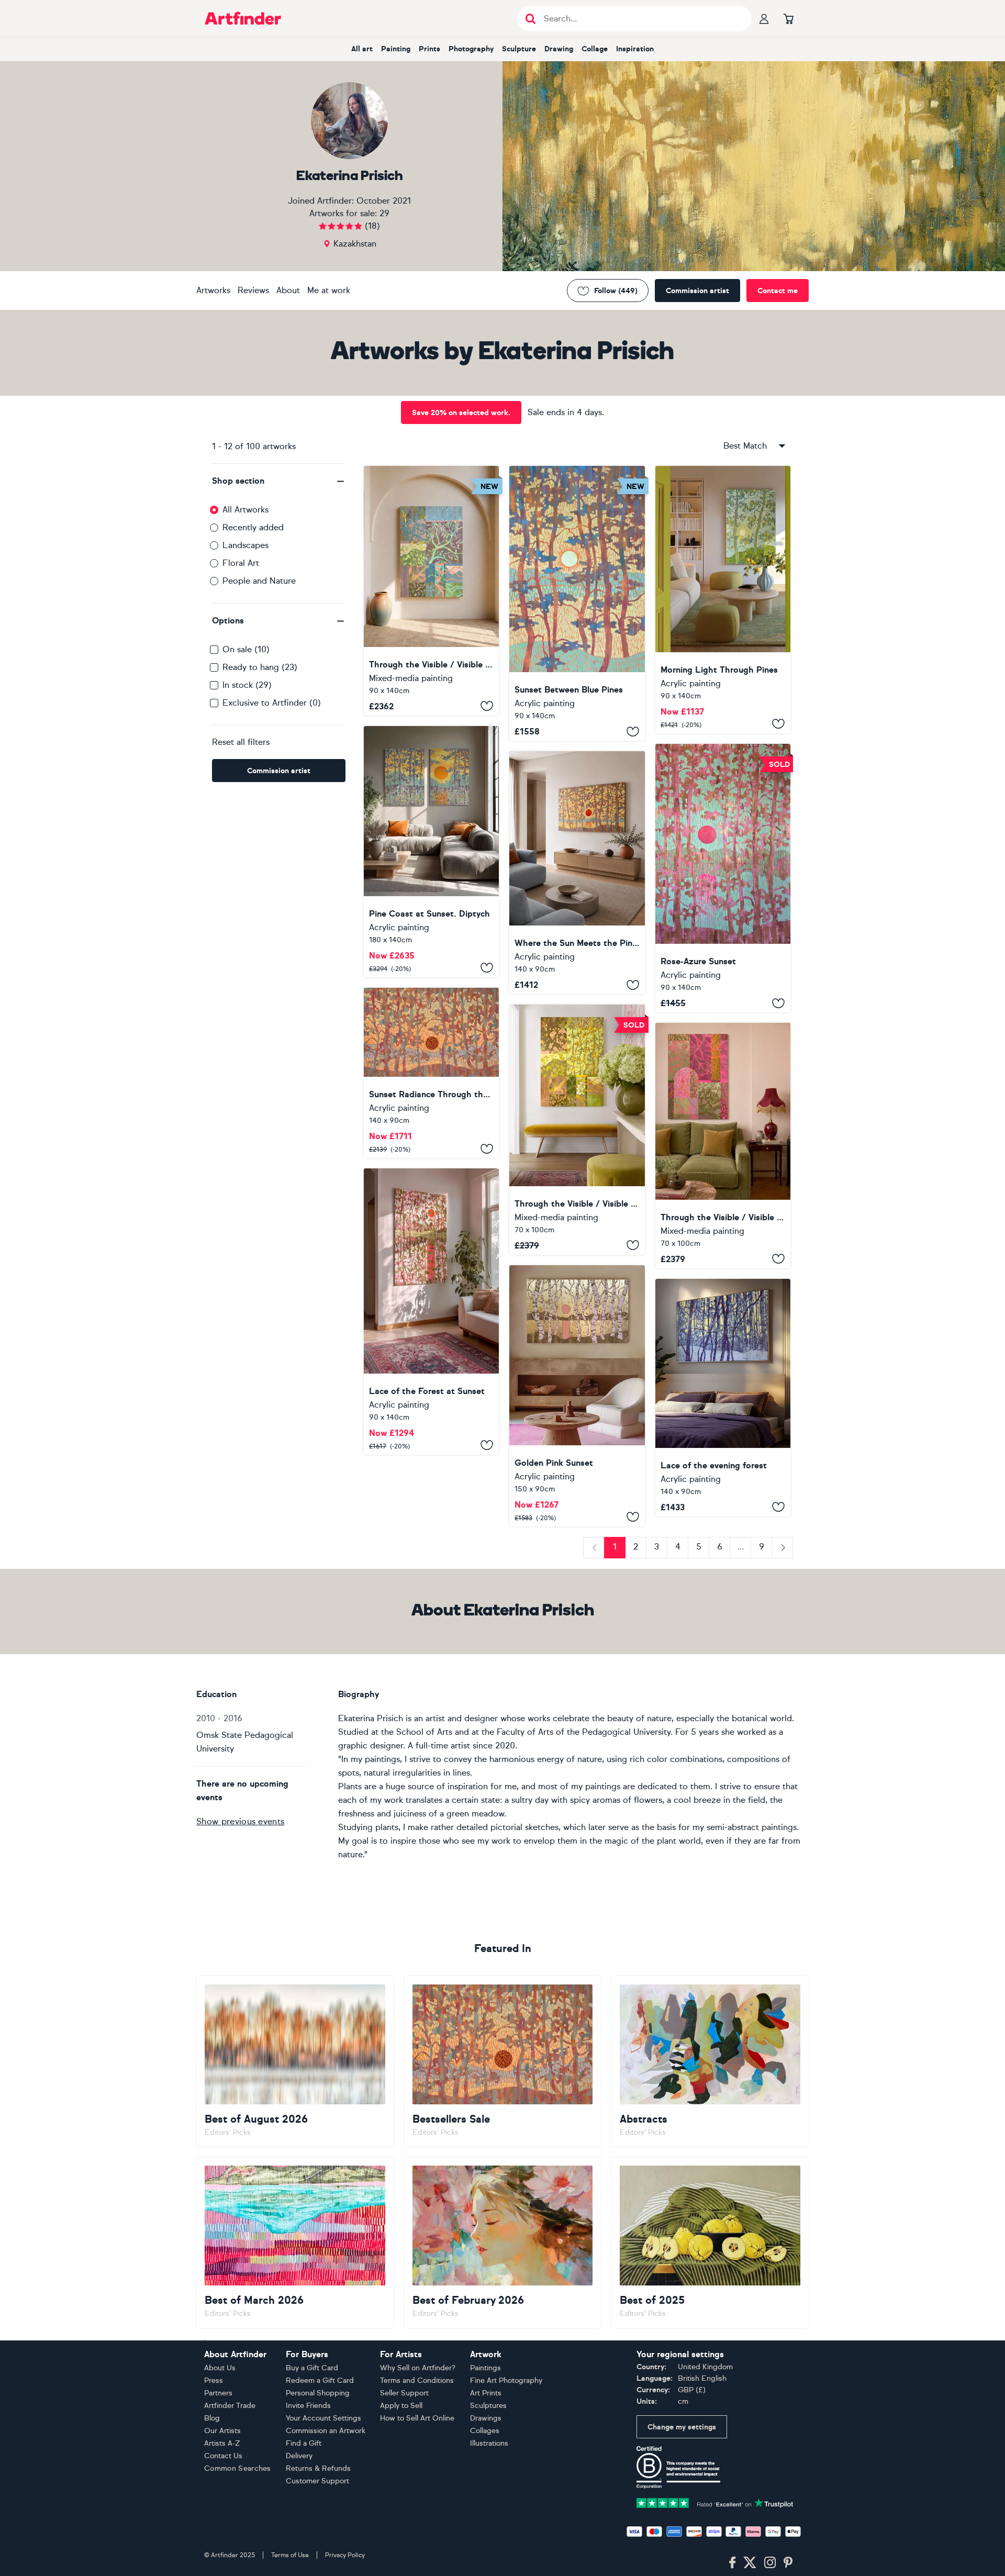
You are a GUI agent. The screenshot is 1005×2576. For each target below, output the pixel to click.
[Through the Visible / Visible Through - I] (723, 1145)
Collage (595, 49)
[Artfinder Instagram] (770, 2563)
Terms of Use (290, 2555)
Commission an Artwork (326, 2431)
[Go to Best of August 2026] (295, 2061)
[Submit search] (531, 19)
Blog (212, 2418)
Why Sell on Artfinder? (418, 2368)
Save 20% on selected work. (461, 413)
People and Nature (259, 581)
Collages (485, 2431)
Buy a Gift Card (312, 2368)
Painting (396, 49)
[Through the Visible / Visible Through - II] (577, 1129)
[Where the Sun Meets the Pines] (577, 873)
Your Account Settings (323, 2418)
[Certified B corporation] (678, 2467)
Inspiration (635, 49)
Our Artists (222, 2431)
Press (214, 2380)
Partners (218, 2393)
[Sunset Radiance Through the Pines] (431, 1073)
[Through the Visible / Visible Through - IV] (431, 591)
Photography (471, 49)
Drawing (559, 49)
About (288, 290)
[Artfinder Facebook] (732, 2563)
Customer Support (317, 2481)
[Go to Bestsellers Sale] (503, 2061)
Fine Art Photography (506, 2380)
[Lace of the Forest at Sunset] (431, 1311)
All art (362, 49)
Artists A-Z (222, 2443)
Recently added (253, 527)
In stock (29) (247, 685)
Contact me (778, 291)
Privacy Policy (345, 2555)
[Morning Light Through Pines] (723, 600)
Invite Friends (308, 2406)
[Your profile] (764, 18)
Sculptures (488, 2406)
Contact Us (223, 2456)
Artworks (213, 290)
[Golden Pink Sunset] (577, 1396)
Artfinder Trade (230, 2406)
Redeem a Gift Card (320, 2380)
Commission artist (697, 291)
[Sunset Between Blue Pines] (577, 603)
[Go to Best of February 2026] (503, 2243)
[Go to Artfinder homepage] (243, 18)
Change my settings (682, 2427)
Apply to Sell (401, 2406)
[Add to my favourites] (487, 706)
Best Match (745, 446)
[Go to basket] (788, 18)
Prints (429, 49)
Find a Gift (304, 2443)
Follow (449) (616, 291)
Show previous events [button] (240, 1821)
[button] (279, 481)
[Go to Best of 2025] (710, 2243)
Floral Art (241, 563)
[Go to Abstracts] (710, 2061)
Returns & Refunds (318, 2468)
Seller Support (404, 2393)
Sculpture (519, 49)
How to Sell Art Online (417, 2418)
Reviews (253, 290)
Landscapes (245, 545)
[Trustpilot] (715, 2502)
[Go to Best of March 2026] (295, 2243)
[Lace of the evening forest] (723, 1398)
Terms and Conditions (417, 2380)
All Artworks (245, 510)
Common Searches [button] (238, 2468)
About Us (220, 2368)
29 (384, 213)
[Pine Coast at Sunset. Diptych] (431, 852)
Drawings (486, 2418)
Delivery (299, 2456)
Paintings (485, 2368)
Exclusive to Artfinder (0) (272, 703)
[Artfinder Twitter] (750, 2563)
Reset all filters (241, 742)
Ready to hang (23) (260, 667)
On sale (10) (246, 649)
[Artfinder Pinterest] (788, 2563)
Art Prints (486, 2393)
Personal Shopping (318, 2393)
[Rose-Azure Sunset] (723, 878)
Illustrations (489, 2443)
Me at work (329, 290)
